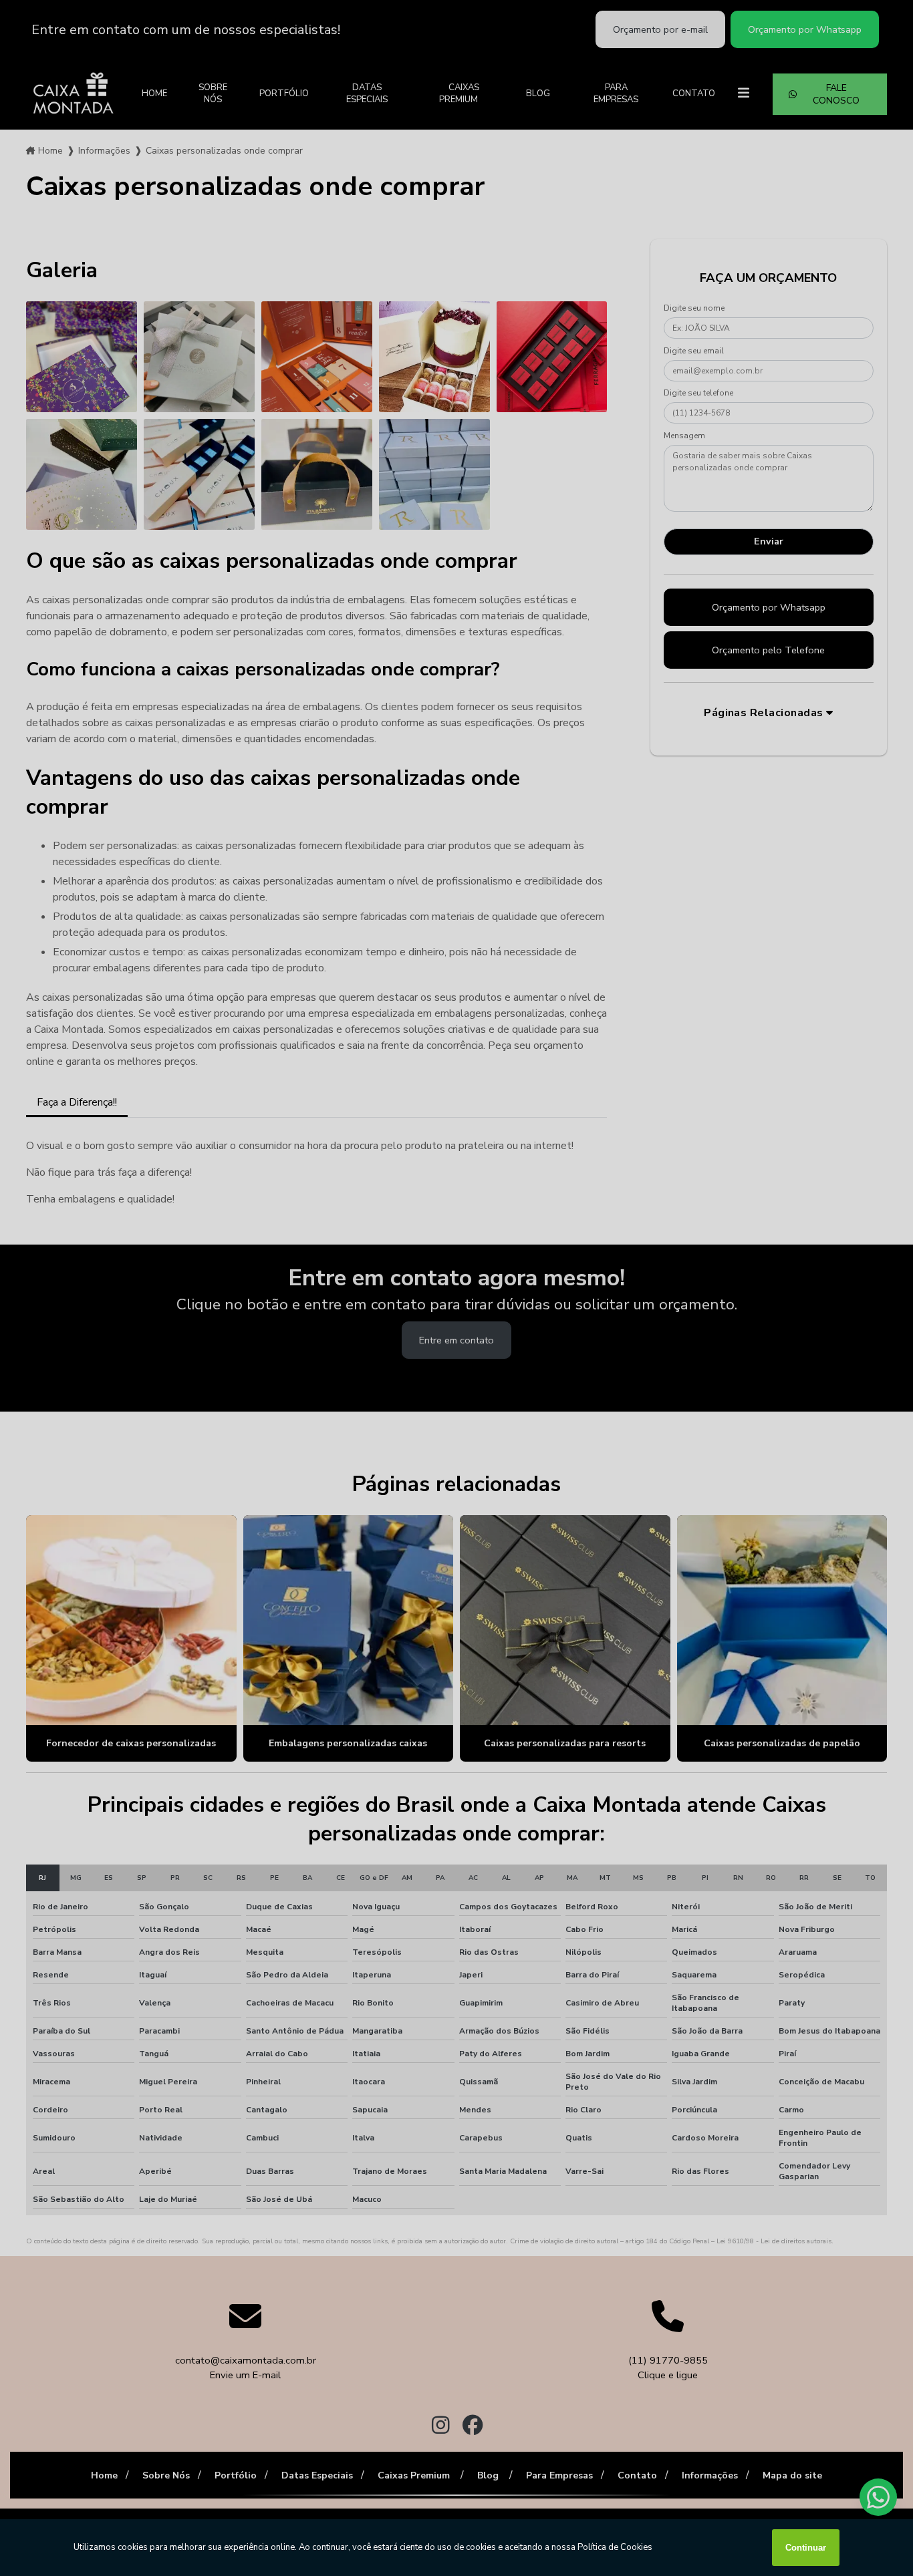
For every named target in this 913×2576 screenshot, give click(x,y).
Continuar (806, 2548)
